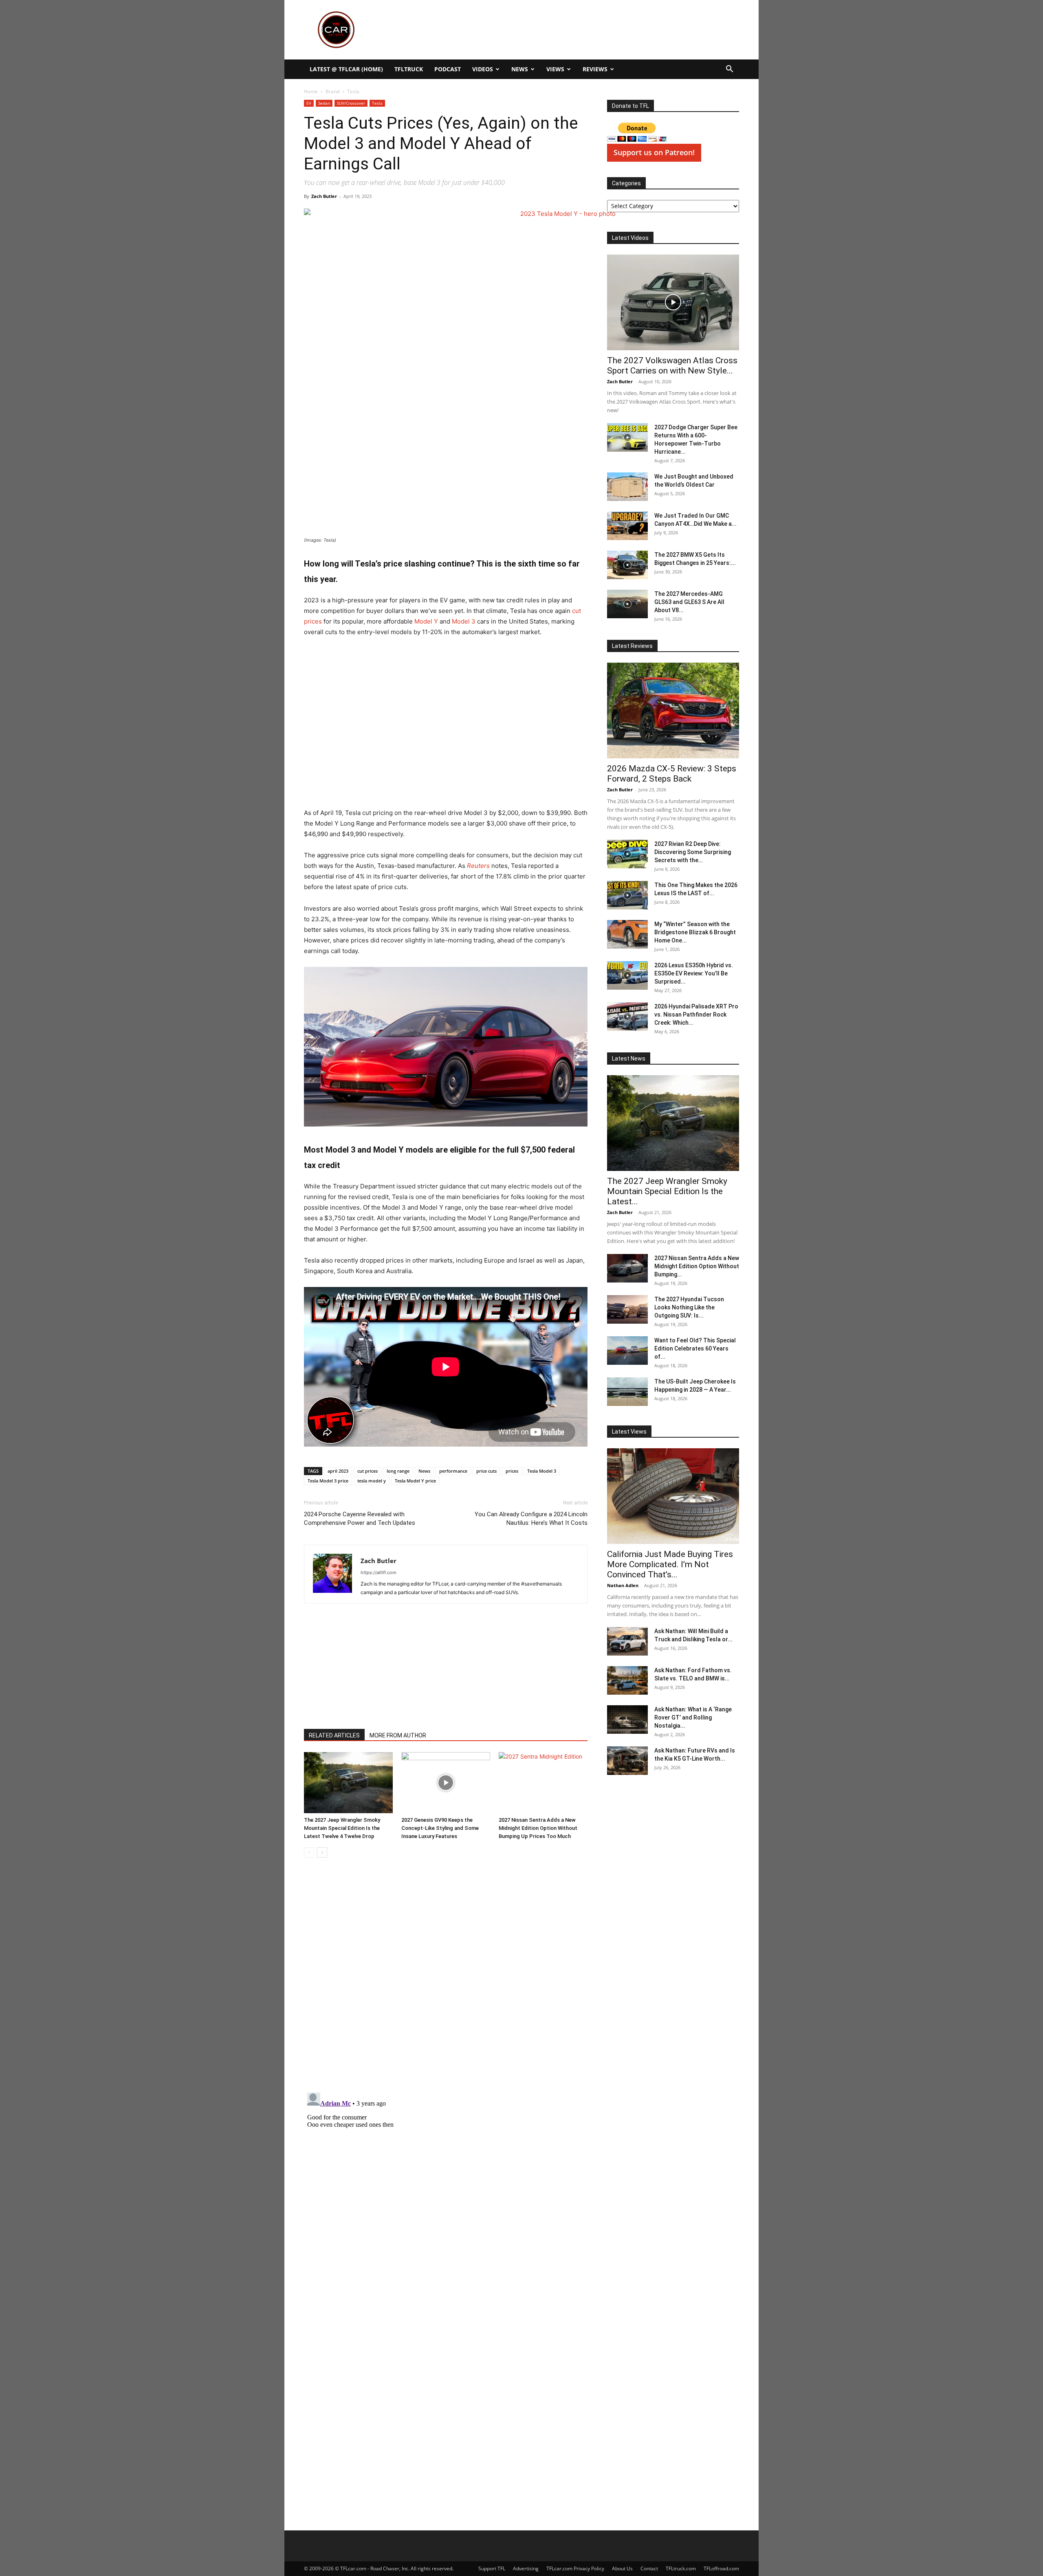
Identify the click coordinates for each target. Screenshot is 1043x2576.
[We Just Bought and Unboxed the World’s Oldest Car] (627, 487)
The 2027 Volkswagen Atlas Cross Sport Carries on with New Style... (672, 366)
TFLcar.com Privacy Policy (575, 2568)
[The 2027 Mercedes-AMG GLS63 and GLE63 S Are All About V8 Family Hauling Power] (627, 604)
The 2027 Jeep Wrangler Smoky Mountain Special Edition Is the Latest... (667, 1191)
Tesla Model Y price (415, 1481)
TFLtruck (409, 69)
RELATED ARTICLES (334, 1735)
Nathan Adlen (623, 1585)
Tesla (377, 103)
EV (309, 103)
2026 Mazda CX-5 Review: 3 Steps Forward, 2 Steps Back (672, 774)
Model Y (425, 621)
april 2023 (338, 1471)
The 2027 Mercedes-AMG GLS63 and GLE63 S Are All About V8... (689, 602)
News (520, 69)
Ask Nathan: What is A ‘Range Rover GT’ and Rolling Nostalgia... (693, 1717)
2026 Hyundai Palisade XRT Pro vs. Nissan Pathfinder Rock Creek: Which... (696, 1015)
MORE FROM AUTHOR (398, 1735)
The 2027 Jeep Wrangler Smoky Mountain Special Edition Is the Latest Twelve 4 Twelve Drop (342, 1828)
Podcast (448, 69)
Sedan (324, 103)
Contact (649, 2568)
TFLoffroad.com (721, 2568)
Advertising (526, 2568)
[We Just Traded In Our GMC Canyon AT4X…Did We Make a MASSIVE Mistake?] (627, 526)
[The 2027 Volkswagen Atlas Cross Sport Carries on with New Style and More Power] (673, 302)
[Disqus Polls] (446, 1979)
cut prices (367, 1471)
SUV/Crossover (351, 103)
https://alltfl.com (378, 1572)
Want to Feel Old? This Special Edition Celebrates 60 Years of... (695, 1348)
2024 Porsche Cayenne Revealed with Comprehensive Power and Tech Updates (360, 1519)
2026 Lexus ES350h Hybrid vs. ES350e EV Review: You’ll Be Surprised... (694, 973)
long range (398, 1471)
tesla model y (372, 1481)
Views (555, 69)
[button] (729, 70)
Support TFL (492, 2568)
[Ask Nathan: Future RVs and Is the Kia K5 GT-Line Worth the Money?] (627, 1761)
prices (512, 1471)
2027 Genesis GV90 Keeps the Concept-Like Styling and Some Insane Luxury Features (440, 1828)
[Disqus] (446, 2191)
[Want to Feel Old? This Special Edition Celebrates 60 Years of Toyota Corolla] (627, 1351)
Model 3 (464, 621)
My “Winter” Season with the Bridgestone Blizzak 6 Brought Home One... (695, 932)
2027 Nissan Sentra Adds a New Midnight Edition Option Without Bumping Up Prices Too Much (538, 1828)
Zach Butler (324, 196)
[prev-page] (309, 1852)
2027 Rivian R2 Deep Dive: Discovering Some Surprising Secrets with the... (693, 852)
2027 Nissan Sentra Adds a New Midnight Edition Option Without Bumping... (697, 1266)
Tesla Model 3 (542, 1471)
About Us (622, 2568)
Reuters (478, 866)
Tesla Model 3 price (328, 1481)
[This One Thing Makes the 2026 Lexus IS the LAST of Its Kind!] (627, 895)
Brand (332, 91)
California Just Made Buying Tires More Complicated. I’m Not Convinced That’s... (670, 1564)
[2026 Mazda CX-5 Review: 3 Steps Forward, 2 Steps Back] (673, 710)
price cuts (486, 1471)
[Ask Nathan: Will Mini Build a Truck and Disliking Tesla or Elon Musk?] (627, 1641)
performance (453, 1471)
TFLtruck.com (681, 2568)
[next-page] (322, 1852)
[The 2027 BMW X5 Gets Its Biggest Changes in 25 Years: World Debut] (627, 565)
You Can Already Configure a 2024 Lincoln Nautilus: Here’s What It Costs (531, 1519)
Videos (483, 69)
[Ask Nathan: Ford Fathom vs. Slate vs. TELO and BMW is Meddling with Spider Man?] (627, 1680)
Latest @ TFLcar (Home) (346, 69)
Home (311, 91)
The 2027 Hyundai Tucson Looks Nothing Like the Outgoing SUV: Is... (689, 1307)
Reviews (595, 69)
